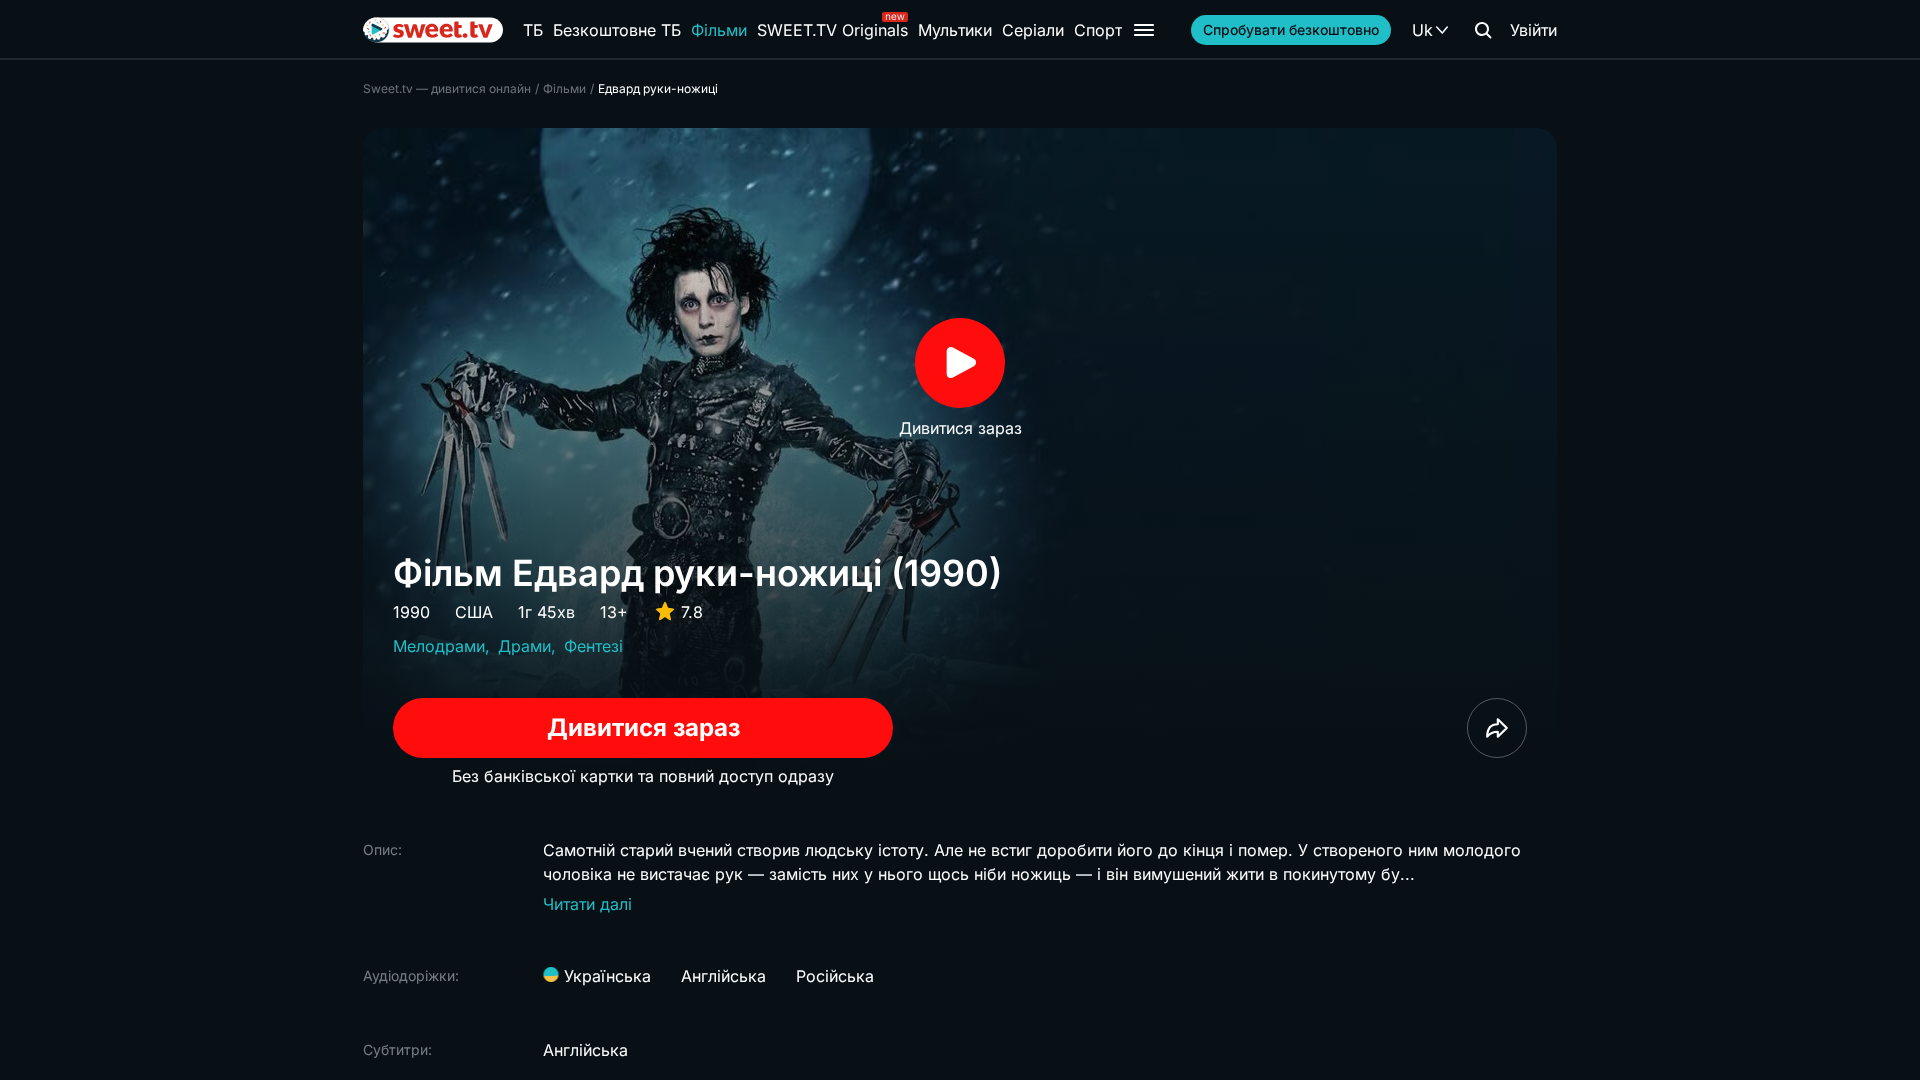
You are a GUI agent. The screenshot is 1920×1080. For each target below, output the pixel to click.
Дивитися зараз (643, 727)
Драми (524, 646)
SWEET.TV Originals (832, 30)
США (474, 612)
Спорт (1098, 30)
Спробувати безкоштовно (1291, 29)
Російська (835, 976)
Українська (605, 976)
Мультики (955, 30)
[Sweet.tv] (433, 30)
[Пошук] (1483, 30)
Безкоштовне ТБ (617, 30)
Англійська (723, 976)
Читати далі (587, 904)
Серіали (1033, 30)
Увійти (1533, 30)
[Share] (1497, 728)
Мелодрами (439, 646)
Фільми (719, 30)
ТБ (533, 30)
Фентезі (593, 646)
